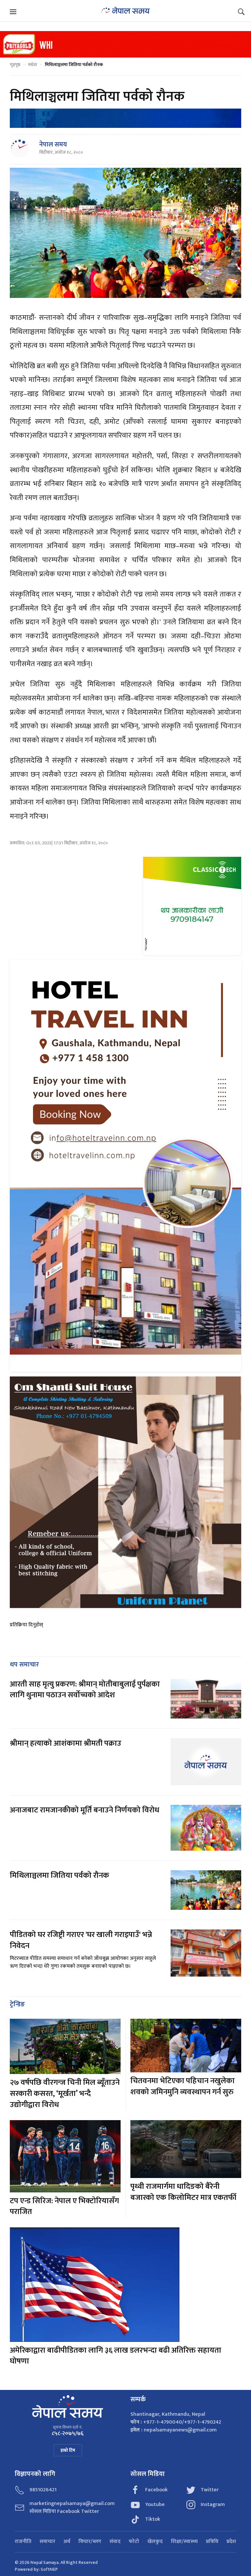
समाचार (47, 2542)
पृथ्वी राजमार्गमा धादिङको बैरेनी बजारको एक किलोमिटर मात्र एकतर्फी (183, 2192)
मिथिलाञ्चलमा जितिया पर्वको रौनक (59, 1876)
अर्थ (67, 2542)
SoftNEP (49, 2569)
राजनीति (23, 2542)
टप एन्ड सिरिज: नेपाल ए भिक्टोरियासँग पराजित (64, 2206)
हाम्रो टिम (68, 2450)
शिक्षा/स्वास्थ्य (184, 2542)
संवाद (115, 2542)
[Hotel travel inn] (125, 1165)
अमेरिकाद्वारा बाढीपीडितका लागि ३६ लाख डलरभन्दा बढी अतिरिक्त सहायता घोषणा (116, 2356)
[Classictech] (192, 906)
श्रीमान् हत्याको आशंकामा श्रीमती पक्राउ (66, 1743)
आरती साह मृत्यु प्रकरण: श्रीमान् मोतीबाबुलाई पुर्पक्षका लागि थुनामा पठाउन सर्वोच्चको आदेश (85, 1690)
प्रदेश (231, 2542)
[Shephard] (125, 118)
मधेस (33, 65)
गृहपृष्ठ (15, 65)
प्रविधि (212, 2542)
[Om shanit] (125, 1492)
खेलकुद (155, 2542)
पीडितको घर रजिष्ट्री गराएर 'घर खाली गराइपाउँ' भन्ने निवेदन (81, 1940)
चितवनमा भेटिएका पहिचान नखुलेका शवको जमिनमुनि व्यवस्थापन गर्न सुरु (183, 2086)
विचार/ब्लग (90, 2542)
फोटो (134, 2542)
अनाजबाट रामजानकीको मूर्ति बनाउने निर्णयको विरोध (84, 1810)
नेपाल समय (53, 145)
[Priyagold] (125, 44)
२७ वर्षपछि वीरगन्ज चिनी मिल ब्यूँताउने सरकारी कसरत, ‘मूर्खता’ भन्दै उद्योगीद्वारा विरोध (65, 2093)
